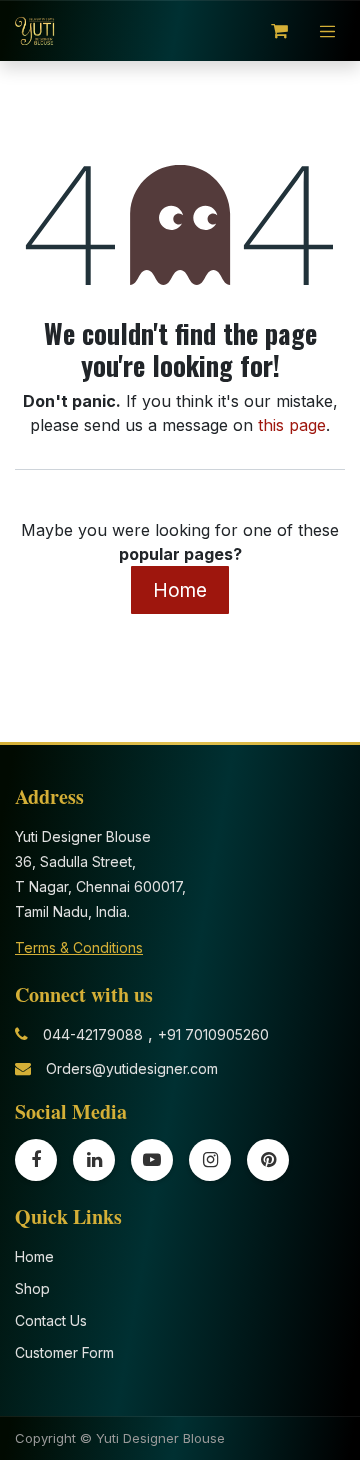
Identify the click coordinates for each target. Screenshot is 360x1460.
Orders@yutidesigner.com (132, 1068)
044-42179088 (93, 1034)
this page (292, 425)
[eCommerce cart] (280, 31)
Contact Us (51, 1320)
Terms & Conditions (79, 947)
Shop (32, 1288)
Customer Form (64, 1352)
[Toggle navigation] (328, 31)
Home (180, 590)
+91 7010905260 (213, 1034)
